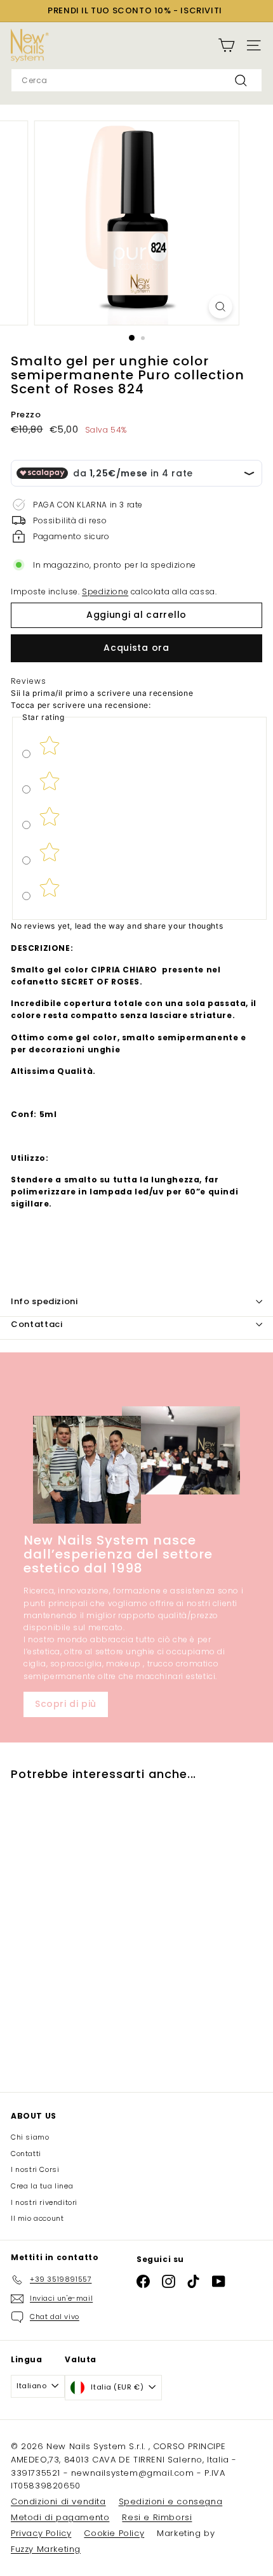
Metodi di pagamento (60, 2517)
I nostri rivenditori (44, 2202)
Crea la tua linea (42, 2186)
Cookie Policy (114, 2533)
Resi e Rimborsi (157, 2517)
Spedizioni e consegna (171, 2501)
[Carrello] (226, 45)
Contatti (26, 2154)
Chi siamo (30, 2137)
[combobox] (136, 80)
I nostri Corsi (35, 2169)
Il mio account (37, 2218)
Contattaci (37, 1324)
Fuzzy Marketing (46, 2549)
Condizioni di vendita (58, 2501)
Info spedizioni (44, 1301)
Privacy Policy (41, 2533)
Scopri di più (66, 1704)
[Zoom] (220, 307)
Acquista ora (136, 648)
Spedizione (105, 592)
